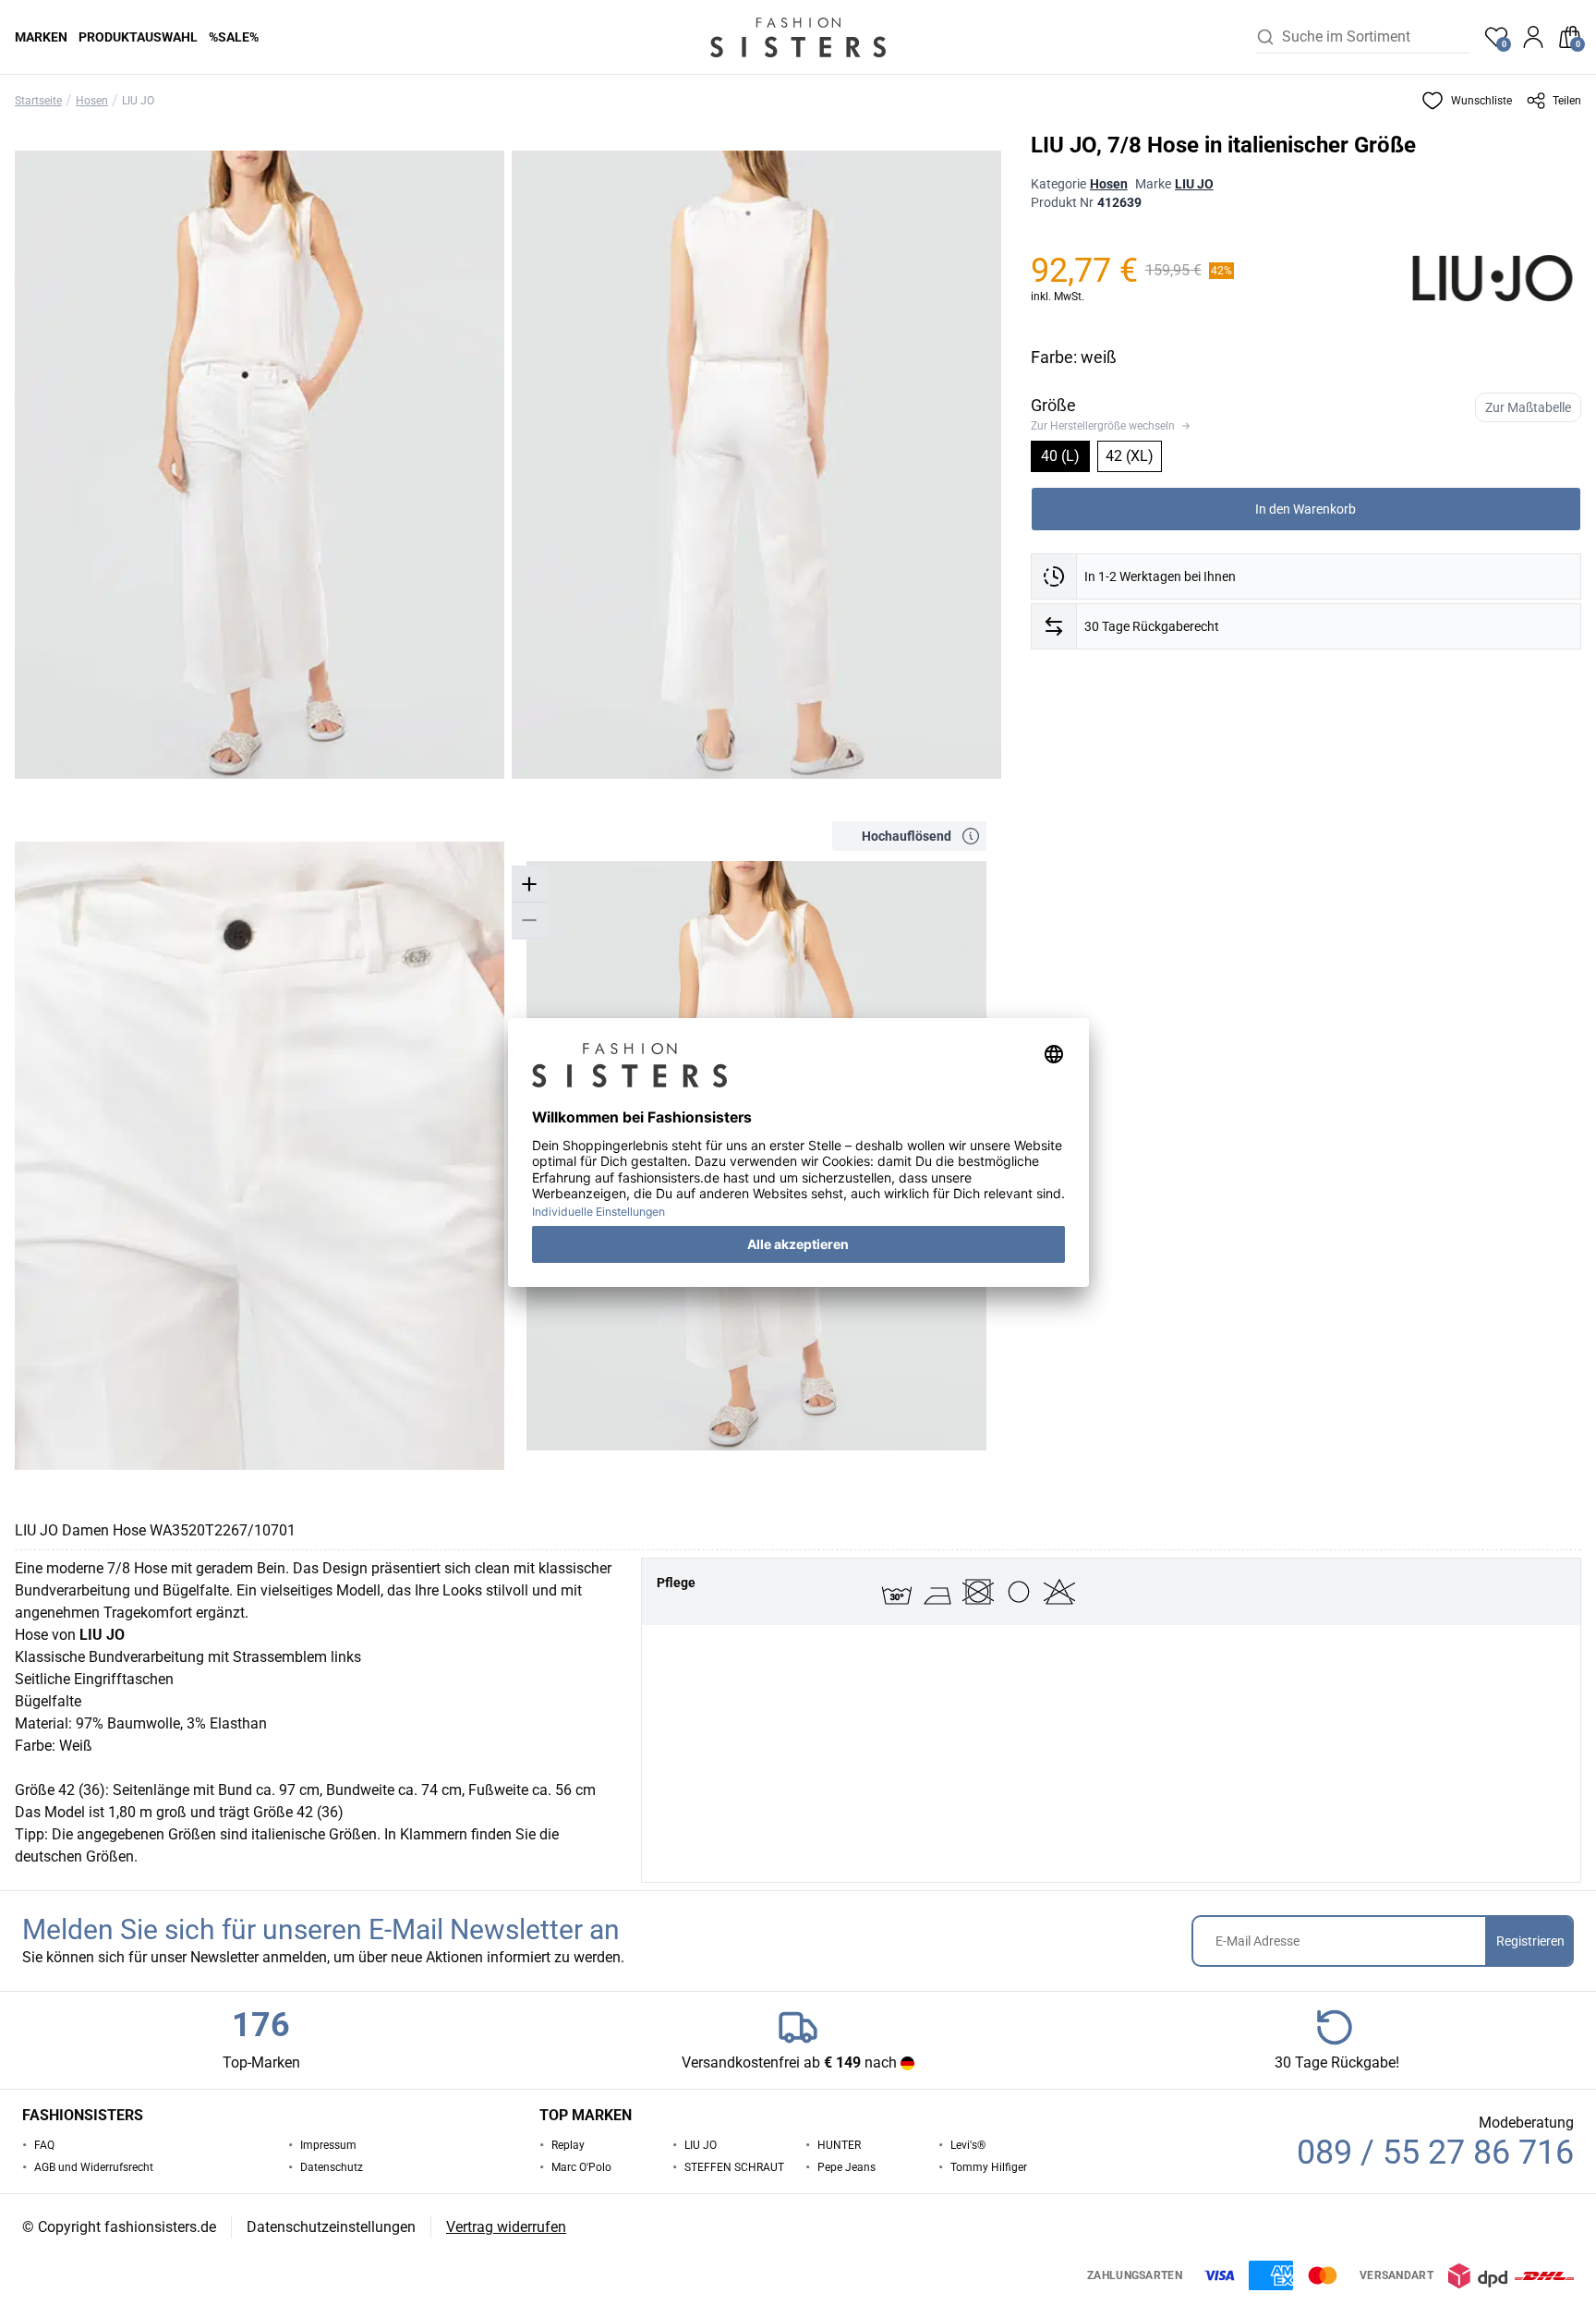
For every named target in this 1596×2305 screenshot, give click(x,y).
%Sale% (234, 37)
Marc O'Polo (581, 2167)
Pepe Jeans (846, 2167)
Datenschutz (332, 2167)
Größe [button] (1053, 405)
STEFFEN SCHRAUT (734, 2167)
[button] (1467, 101)
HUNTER (839, 2145)
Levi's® (968, 2145)
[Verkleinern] (529, 921)
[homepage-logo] (798, 37)
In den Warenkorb (1306, 509)
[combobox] (1376, 37)
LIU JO (138, 101)
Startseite (38, 101)
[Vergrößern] (529, 885)
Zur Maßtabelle (1528, 407)
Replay (568, 2145)
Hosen (92, 101)
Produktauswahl (138, 37)
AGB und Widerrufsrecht (94, 2167)
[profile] (1533, 37)
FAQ (44, 2145)
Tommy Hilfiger (989, 2167)
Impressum (328, 2145)
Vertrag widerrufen (506, 2227)
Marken (41, 37)
